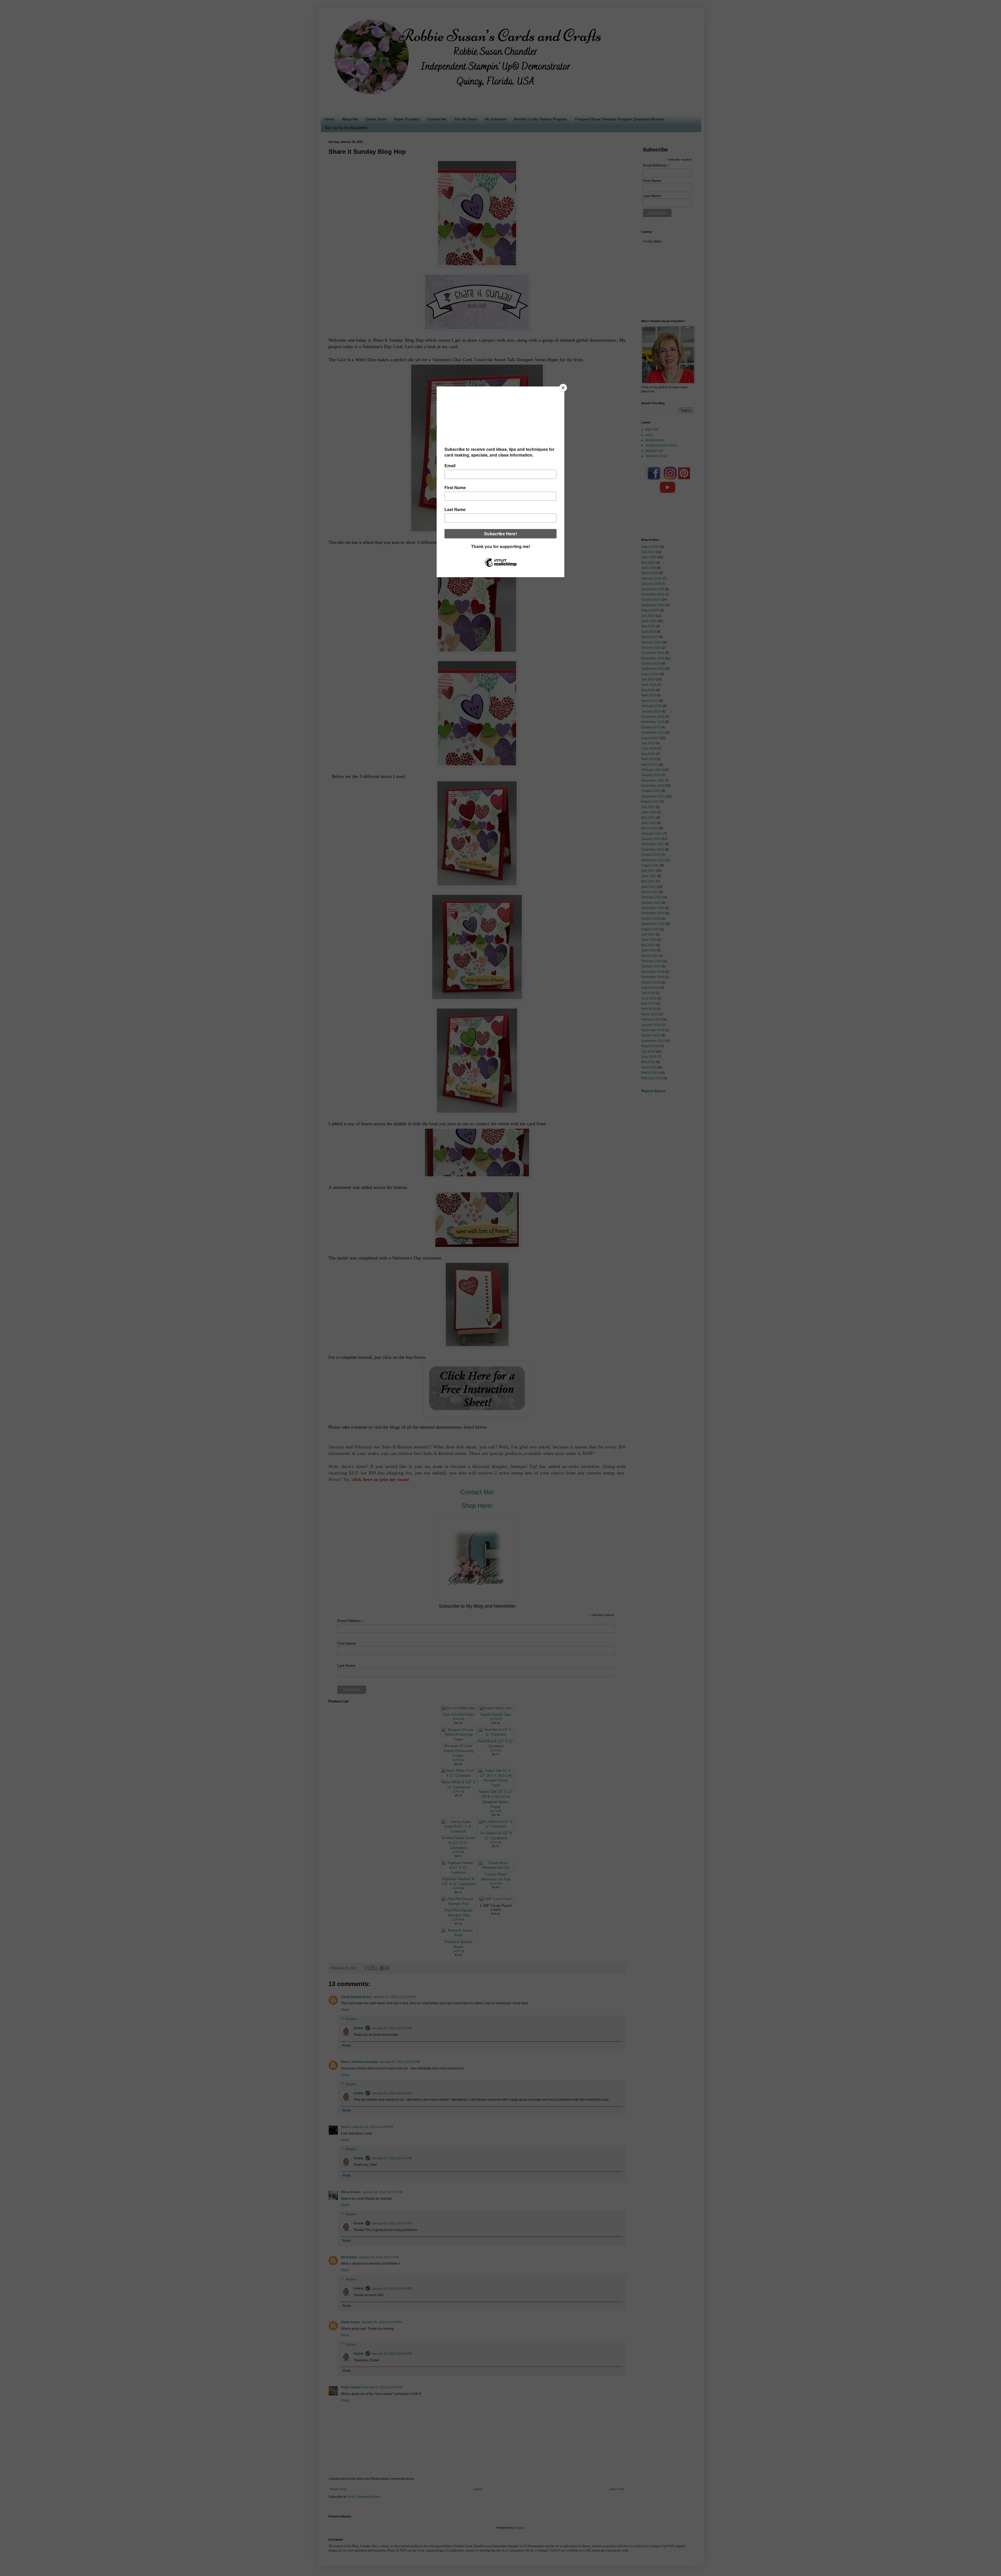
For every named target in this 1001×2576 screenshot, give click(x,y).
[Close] (563, 388)
